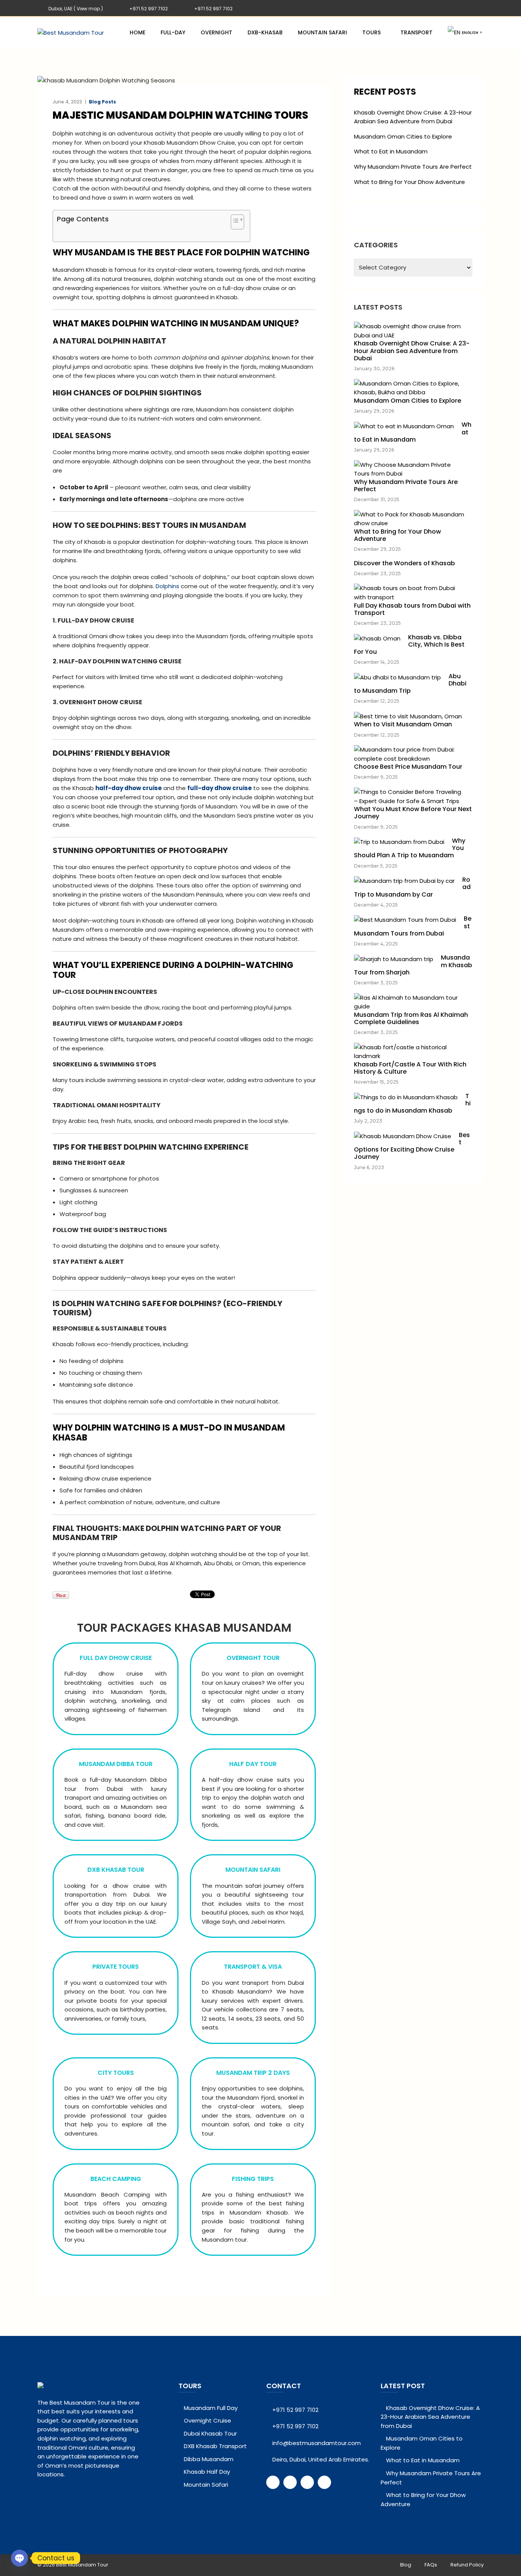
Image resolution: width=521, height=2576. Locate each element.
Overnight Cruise (207, 2420)
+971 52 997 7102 (149, 9)
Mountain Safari (322, 32)
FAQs (431, 2565)
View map (88, 9)
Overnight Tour (253, 1658)
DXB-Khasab (265, 32)
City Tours (116, 2073)
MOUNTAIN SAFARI (253, 1870)
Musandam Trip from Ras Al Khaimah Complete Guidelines (411, 1018)
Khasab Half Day (207, 2472)
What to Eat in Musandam (391, 151)
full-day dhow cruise (219, 788)
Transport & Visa (253, 1967)
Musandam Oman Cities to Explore (403, 136)
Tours (371, 32)
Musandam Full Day (211, 2408)
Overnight (216, 32)
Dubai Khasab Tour (210, 2433)
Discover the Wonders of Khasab (404, 563)
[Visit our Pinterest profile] (307, 2482)
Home (137, 32)
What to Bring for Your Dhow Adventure (409, 182)
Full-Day (173, 32)
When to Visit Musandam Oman (403, 724)
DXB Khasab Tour (116, 1870)
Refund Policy (467, 2565)
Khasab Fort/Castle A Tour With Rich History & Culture (410, 1068)
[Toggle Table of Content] (234, 223)
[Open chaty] (19, 2558)
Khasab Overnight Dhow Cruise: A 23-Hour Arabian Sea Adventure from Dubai (413, 117)
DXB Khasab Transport (215, 2446)
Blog (406, 2565)
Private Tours (116, 1967)
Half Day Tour (253, 1764)
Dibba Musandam (209, 2459)
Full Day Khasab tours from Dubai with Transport (412, 609)
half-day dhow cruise (129, 788)
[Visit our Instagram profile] (324, 2482)
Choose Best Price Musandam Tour (408, 767)
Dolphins (167, 586)
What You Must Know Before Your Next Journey (413, 813)
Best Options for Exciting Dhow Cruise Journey (412, 1146)
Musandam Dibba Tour (116, 1764)
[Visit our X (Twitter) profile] (290, 2482)
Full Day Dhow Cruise (116, 1658)
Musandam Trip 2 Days (253, 2073)
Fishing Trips (253, 2179)
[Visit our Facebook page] (273, 2482)
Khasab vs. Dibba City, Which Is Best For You (409, 644)
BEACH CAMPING (116, 2179)
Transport (416, 32)
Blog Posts (102, 102)
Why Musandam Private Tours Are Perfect (413, 167)
